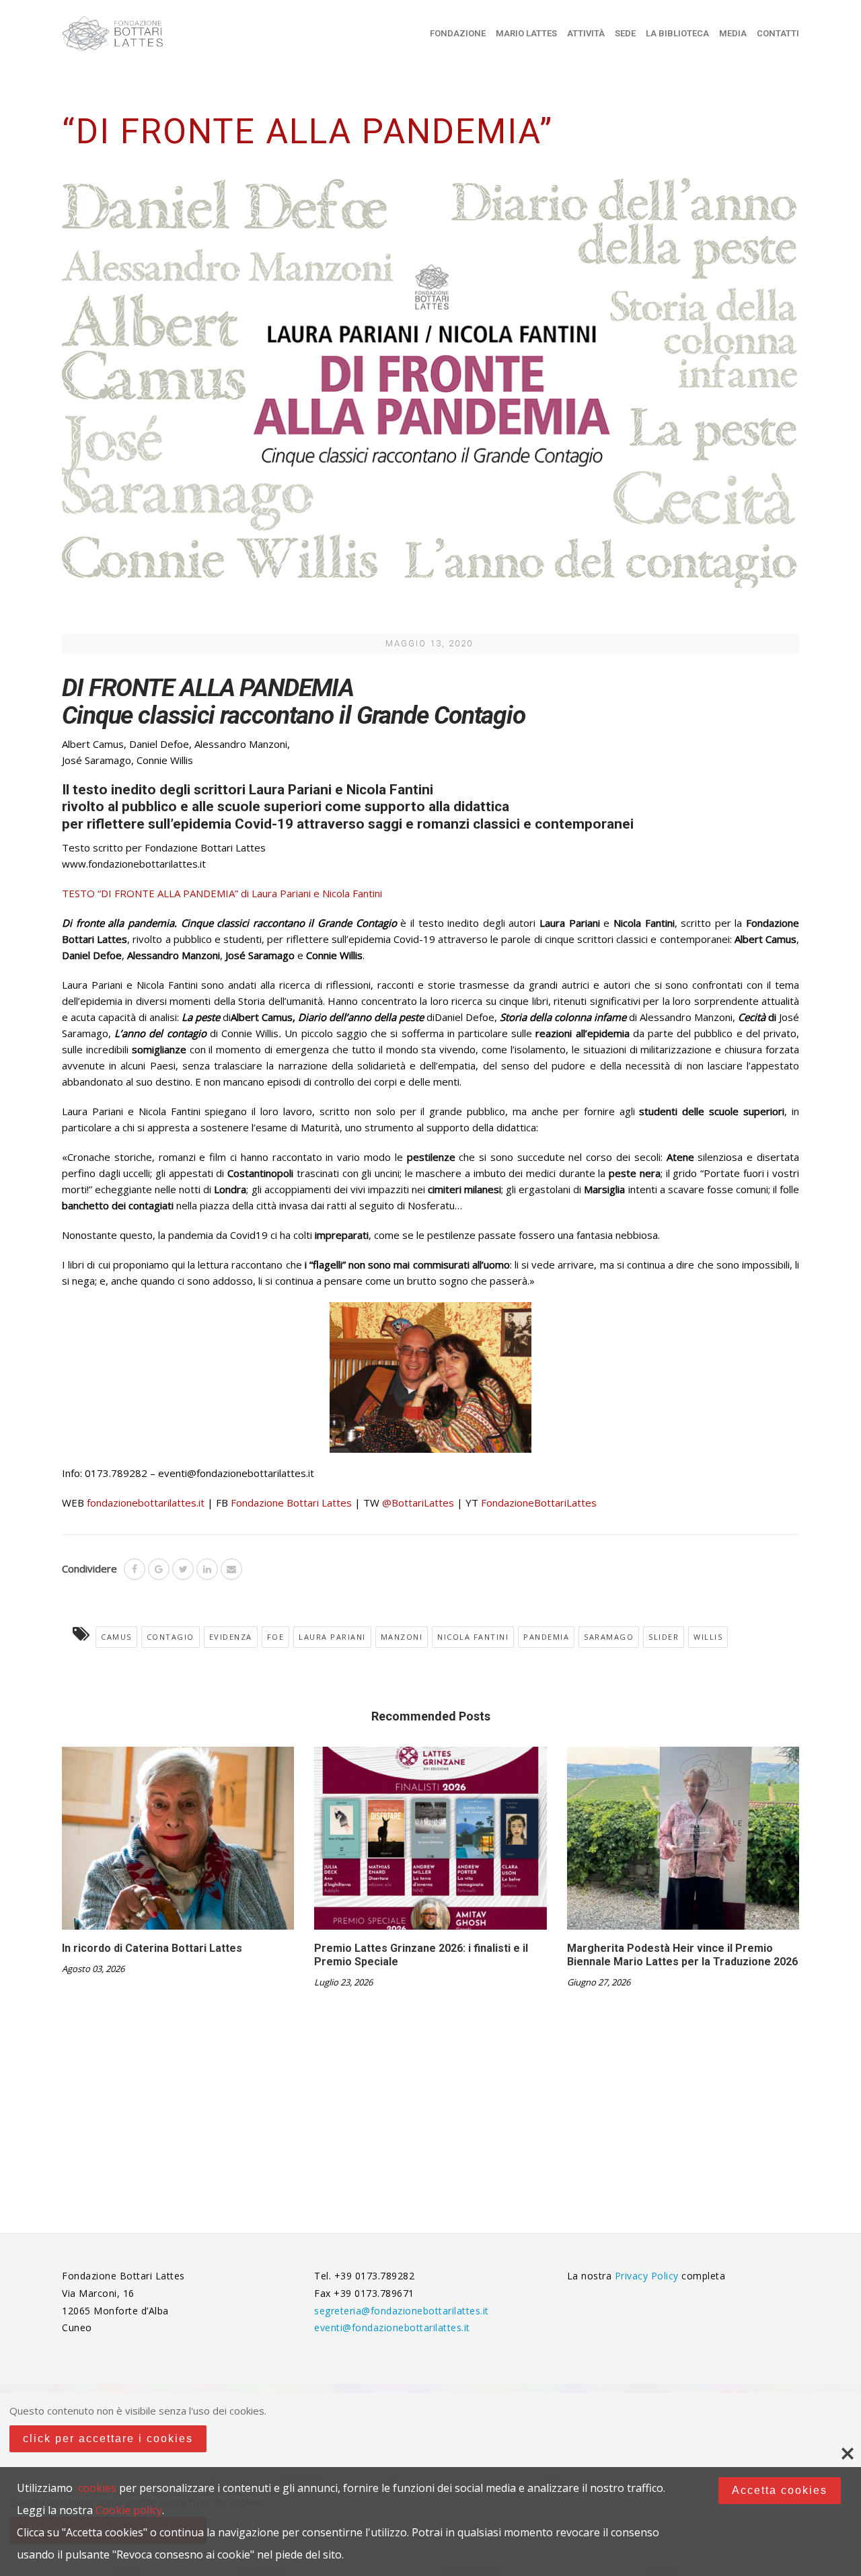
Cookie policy (129, 2510)
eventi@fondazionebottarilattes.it (392, 2327)
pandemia (546, 1637)
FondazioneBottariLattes (539, 1503)
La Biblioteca (677, 33)
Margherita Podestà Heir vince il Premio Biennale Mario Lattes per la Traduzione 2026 (682, 1955)
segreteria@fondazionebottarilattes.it (402, 2311)
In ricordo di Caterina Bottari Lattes (152, 1948)
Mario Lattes (526, 33)
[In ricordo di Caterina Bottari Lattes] (178, 1843)
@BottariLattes (418, 1503)
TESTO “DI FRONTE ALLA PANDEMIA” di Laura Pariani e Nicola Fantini (222, 893)
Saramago (609, 1637)
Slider (664, 1637)
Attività (586, 33)
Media (733, 33)
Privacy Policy (648, 2276)
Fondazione (458, 33)
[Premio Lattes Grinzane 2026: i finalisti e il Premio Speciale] (430, 1843)
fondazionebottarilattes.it (146, 1503)
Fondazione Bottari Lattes (291, 1503)
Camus (116, 1637)
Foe (276, 1637)
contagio (171, 1637)
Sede (625, 33)
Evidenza (231, 1637)
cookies (97, 2488)
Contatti (778, 33)
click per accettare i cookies (108, 2438)
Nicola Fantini (473, 1637)
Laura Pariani (332, 1637)
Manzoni (402, 1637)
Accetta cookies (780, 2490)
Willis (708, 1637)
